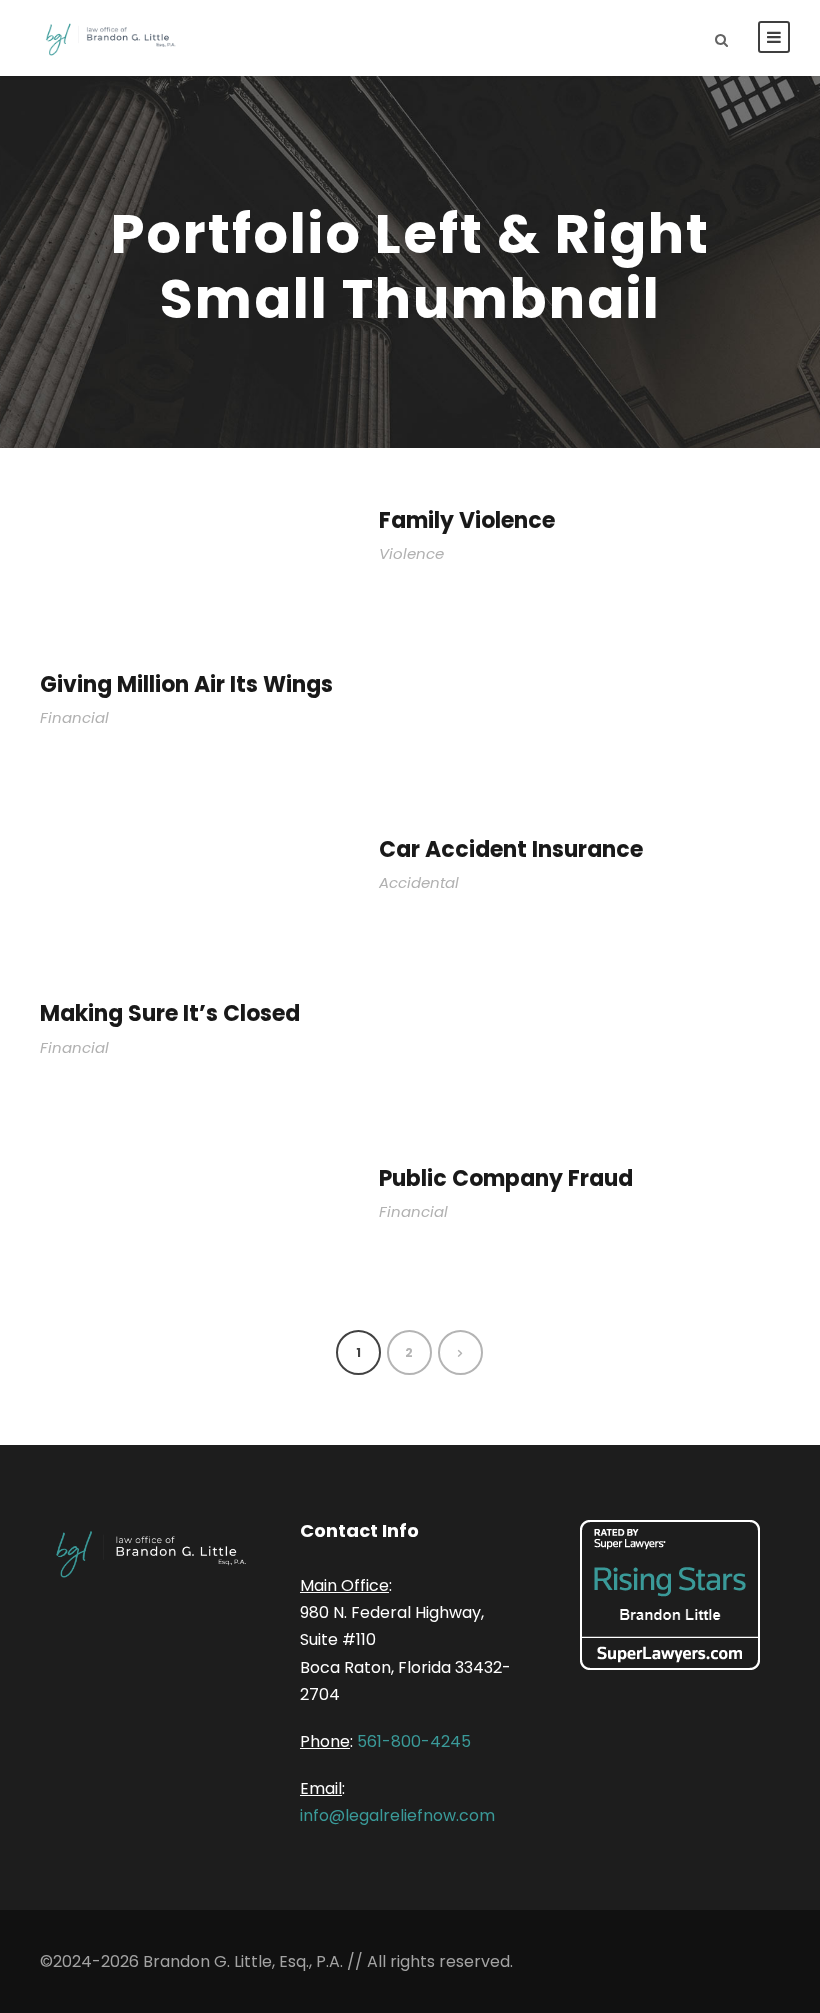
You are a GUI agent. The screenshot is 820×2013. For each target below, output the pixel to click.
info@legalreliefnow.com (397, 1815)
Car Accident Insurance (511, 849)
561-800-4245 (414, 1741)
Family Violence (467, 520)
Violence (411, 553)
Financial (74, 717)
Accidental (419, 882)
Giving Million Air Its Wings (186, 684)
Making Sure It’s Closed (170, 1013)
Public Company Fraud (506, 1178)
